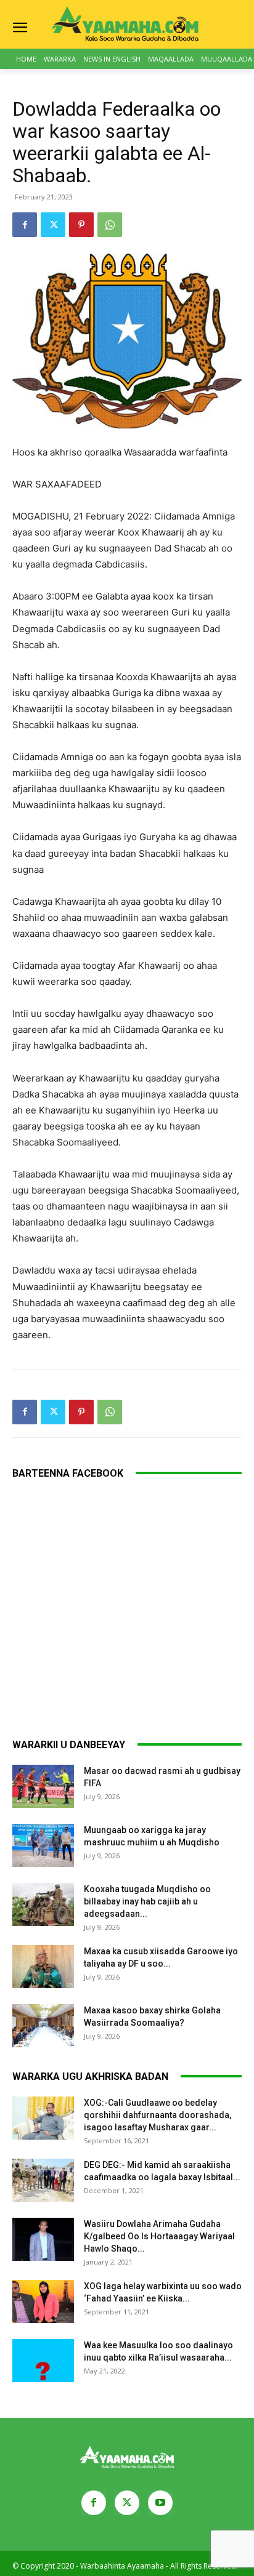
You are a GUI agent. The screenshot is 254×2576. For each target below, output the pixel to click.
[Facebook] (25, 225)
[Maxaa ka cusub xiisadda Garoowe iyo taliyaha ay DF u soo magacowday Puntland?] (43, 1967)
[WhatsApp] (110, 225)
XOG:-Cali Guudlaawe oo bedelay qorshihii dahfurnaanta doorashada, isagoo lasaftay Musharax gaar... (158, 2115)
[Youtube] (160, 2503)
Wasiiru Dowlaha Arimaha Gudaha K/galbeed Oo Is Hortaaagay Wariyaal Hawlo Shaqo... (159, 2236)
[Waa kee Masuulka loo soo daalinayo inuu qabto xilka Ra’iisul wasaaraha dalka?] (43, 2361)
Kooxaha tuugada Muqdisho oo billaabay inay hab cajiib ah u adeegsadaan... (147, 1901)
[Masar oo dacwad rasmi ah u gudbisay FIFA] (43, 1786)
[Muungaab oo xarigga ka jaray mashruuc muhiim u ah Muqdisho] (43, 1845)
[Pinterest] (81, 225)
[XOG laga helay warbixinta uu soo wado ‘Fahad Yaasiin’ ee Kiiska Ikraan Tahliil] (43, 2301)
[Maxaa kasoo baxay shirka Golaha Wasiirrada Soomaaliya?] (43, 2026)
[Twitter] (53, 225)
